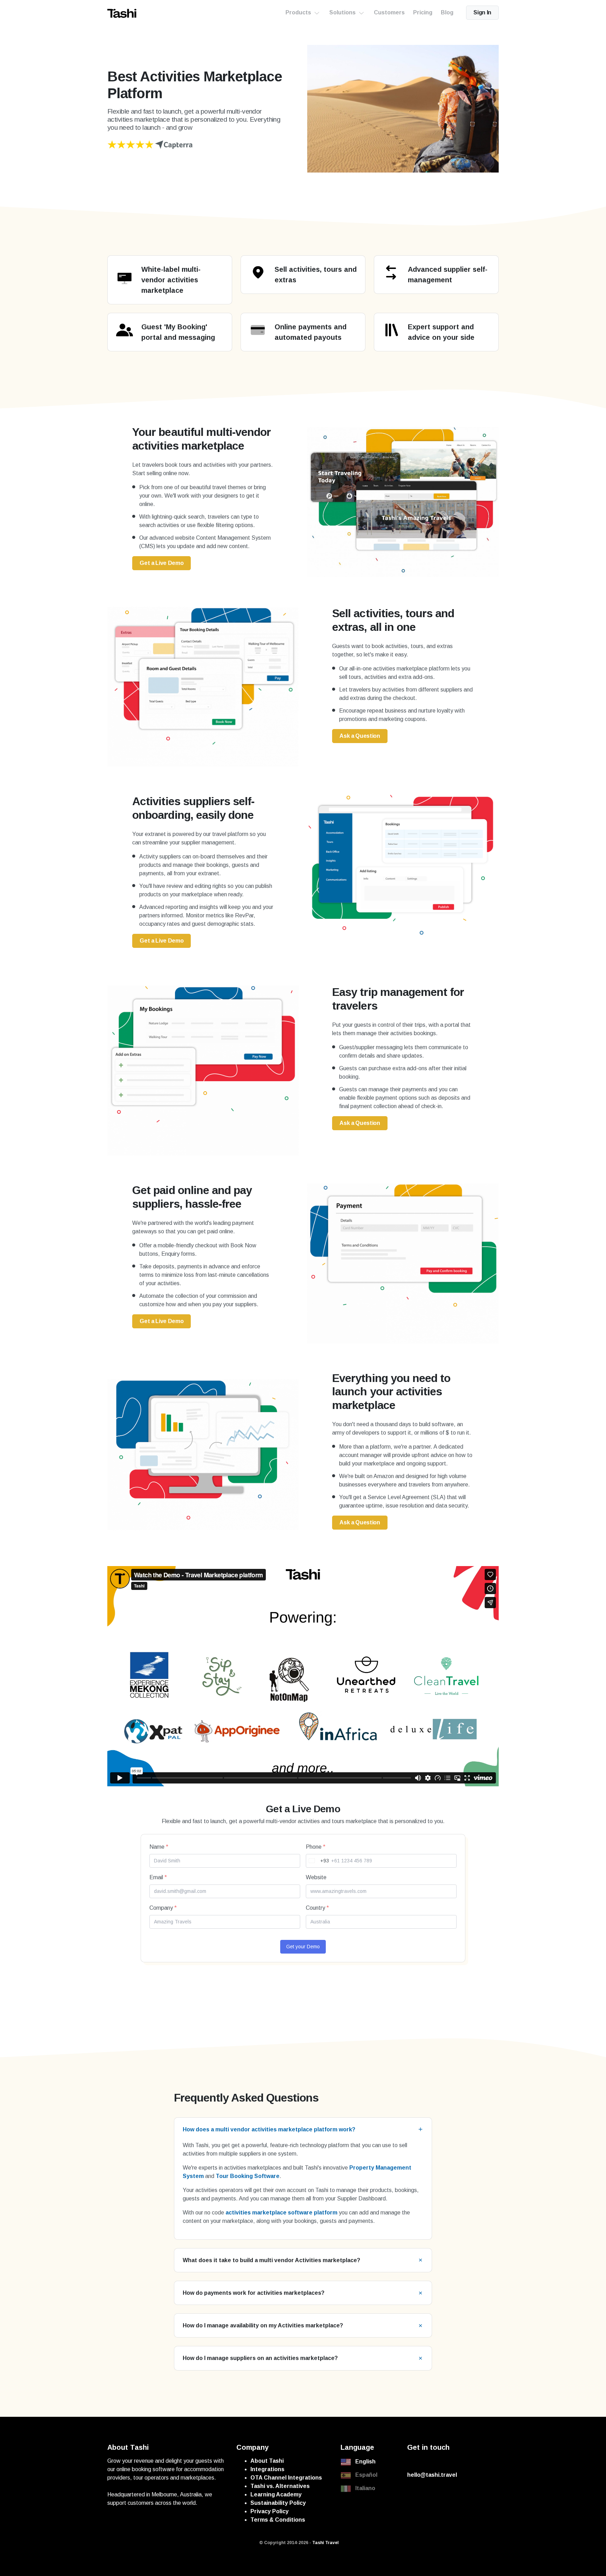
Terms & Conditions (278, 2520)
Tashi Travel (325, 2543)
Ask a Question (360, 736)
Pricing (423, 12)
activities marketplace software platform (281, 2213)
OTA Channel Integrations (286, 2478)
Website (316, 1877)
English (365, 2462)
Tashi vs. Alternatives (280, 2486)
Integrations (267, 2469)
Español (366, 2475)
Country (317, 1908)
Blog (447, 12)
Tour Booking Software (248, 2176)
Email (158, 1877)
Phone (316, 1847)
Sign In (482, 12)
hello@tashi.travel (432, 2475)
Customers (389, 12)
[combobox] (318, 1861)
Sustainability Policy (278, 2503)
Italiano (365, 2488)
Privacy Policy (270, 2511)
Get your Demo (303, 1947)
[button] (303, 2129)
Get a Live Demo (161, 563)
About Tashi (267, 2461)
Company (163, 1908)
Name (159, 1847)
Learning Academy (276, 2494)
